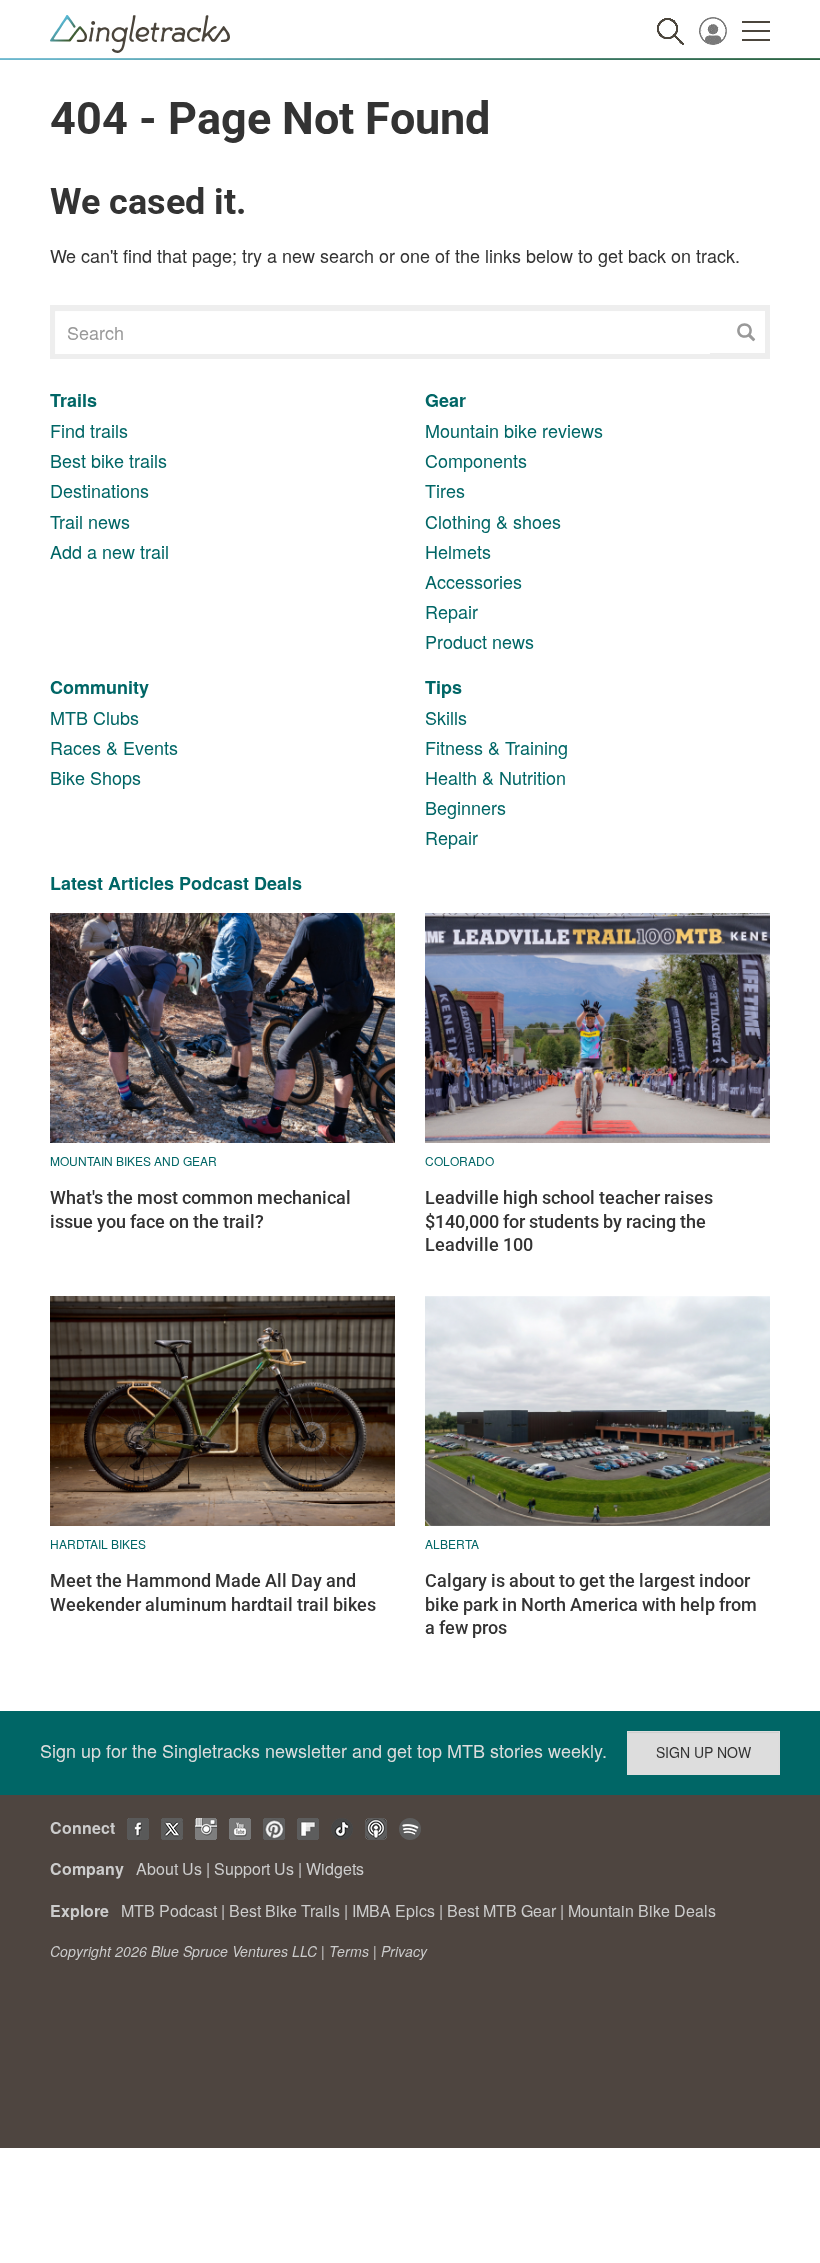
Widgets (335, 1868)
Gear (445, 400)
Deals (278, 883)
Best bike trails (108, 460)
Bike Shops (95, 777)
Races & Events (114, 747)
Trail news (90, 521)
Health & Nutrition (495, 777)
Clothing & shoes (493, 521)
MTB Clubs (94, 717)
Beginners (465, 807)
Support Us (254, 1868)
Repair (451, 611)
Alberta (452, 1543)
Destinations (99, 490)
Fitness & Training (496, 747)
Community (99, 687)
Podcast (214, 883)
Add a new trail (109, 551)
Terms (349, 1951)
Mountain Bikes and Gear (133, 1160)
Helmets (458, 551)
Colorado (459, 1160)
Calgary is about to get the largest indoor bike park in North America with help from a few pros (591, 1604)
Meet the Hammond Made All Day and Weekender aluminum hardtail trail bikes (213, 1592)
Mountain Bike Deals (642, 1910)
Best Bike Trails (284, 1910)
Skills (446, 717)
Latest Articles (112, 883)
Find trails (89, 430)
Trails (73, 400)
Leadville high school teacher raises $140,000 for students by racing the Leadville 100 (569, 1221)
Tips (443, 687)
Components (476, 460)
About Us (169, 1868)
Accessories (473, 581)
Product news (479, 641)
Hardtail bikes (98, 1543)
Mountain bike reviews (514, 430)
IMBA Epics (393, 1910)
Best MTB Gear (501, 1910)
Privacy (404, 1951)
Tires (445, 490)
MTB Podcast (169, 1910)
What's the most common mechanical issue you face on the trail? (200, 1209)
